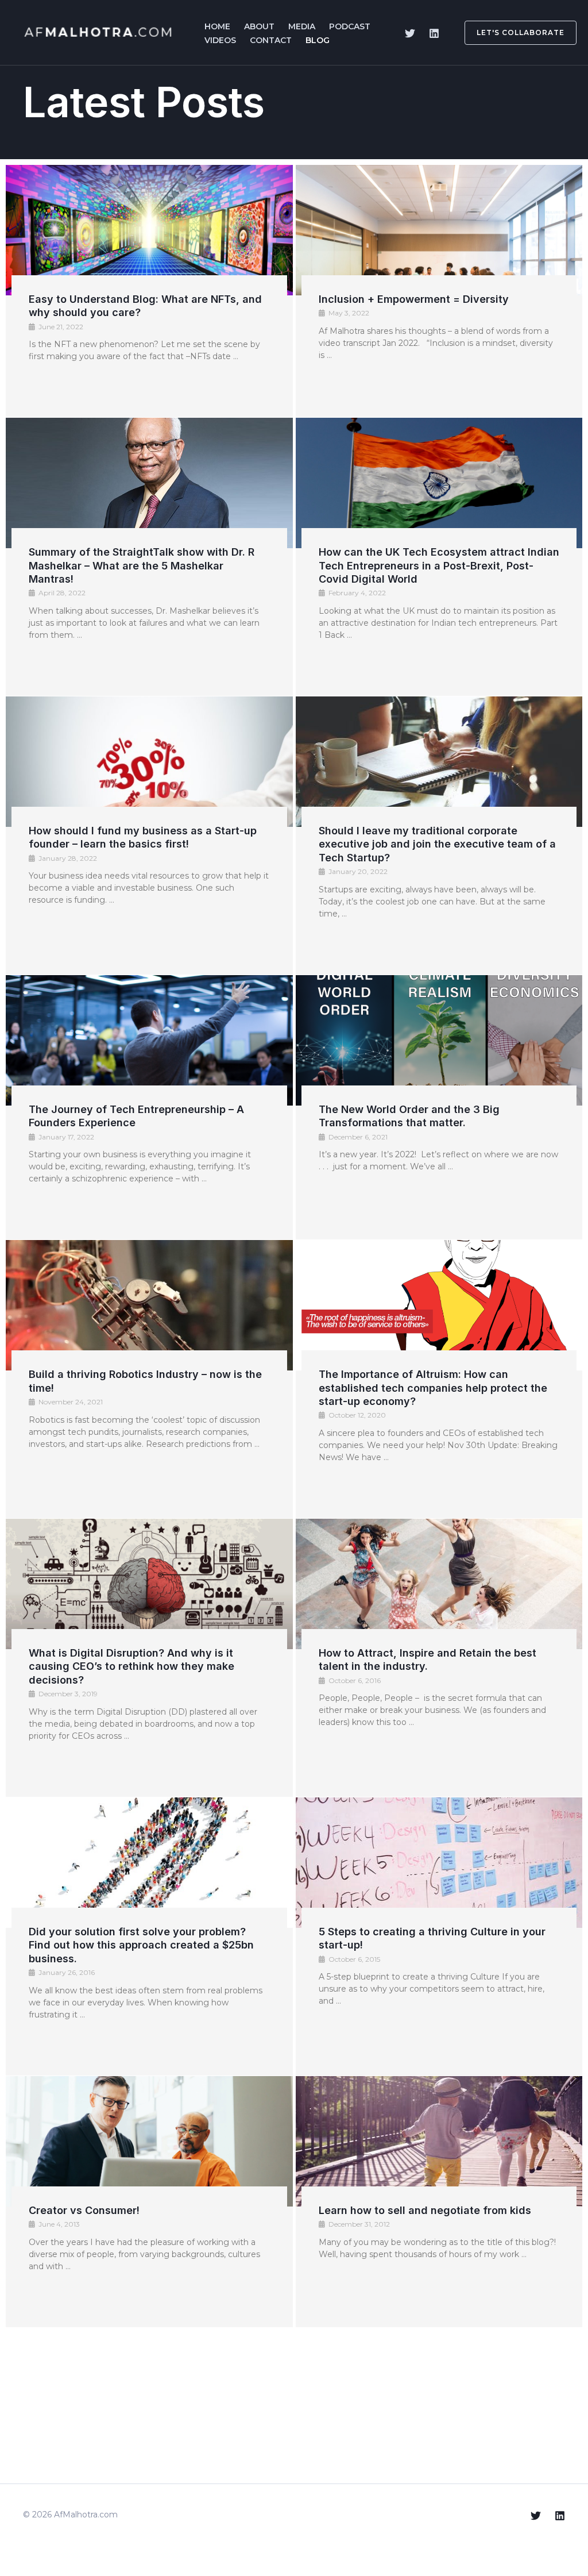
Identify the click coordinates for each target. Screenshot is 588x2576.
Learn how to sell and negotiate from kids (425, 2210)
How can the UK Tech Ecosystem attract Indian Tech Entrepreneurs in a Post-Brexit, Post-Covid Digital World (439, 565)
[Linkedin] (434, 33)
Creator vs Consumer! (84, 2210)
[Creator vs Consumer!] (149, 2141)
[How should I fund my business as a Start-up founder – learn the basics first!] (149, 762)
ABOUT (259, 26)
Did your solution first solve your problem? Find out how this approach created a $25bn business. (141, 1945)
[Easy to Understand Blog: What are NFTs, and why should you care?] (149, 230)
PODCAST (350, 26)
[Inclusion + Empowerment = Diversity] (439, 230)
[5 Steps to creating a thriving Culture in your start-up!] (439, 1863)
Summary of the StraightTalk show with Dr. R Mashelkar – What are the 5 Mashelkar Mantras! (142, 565)
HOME (217, 26)
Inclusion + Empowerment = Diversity (414, 299)
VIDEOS (220, 40)
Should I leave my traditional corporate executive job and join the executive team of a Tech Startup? (437, 844)
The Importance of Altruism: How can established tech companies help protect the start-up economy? (433, 1388)
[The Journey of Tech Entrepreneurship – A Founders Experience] (149, 1040)
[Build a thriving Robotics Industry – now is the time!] (149, 1305)
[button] (514, 33)
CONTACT (271, 40)
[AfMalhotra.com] (99, 32)
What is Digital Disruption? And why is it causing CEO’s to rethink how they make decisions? (131, 1666)
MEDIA (302, 26)
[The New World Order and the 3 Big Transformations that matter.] (439, 1040)
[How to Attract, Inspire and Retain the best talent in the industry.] (439, 1584)
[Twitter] (410, 33)
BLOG (318, 40)
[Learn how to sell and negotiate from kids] (439, 2141)
